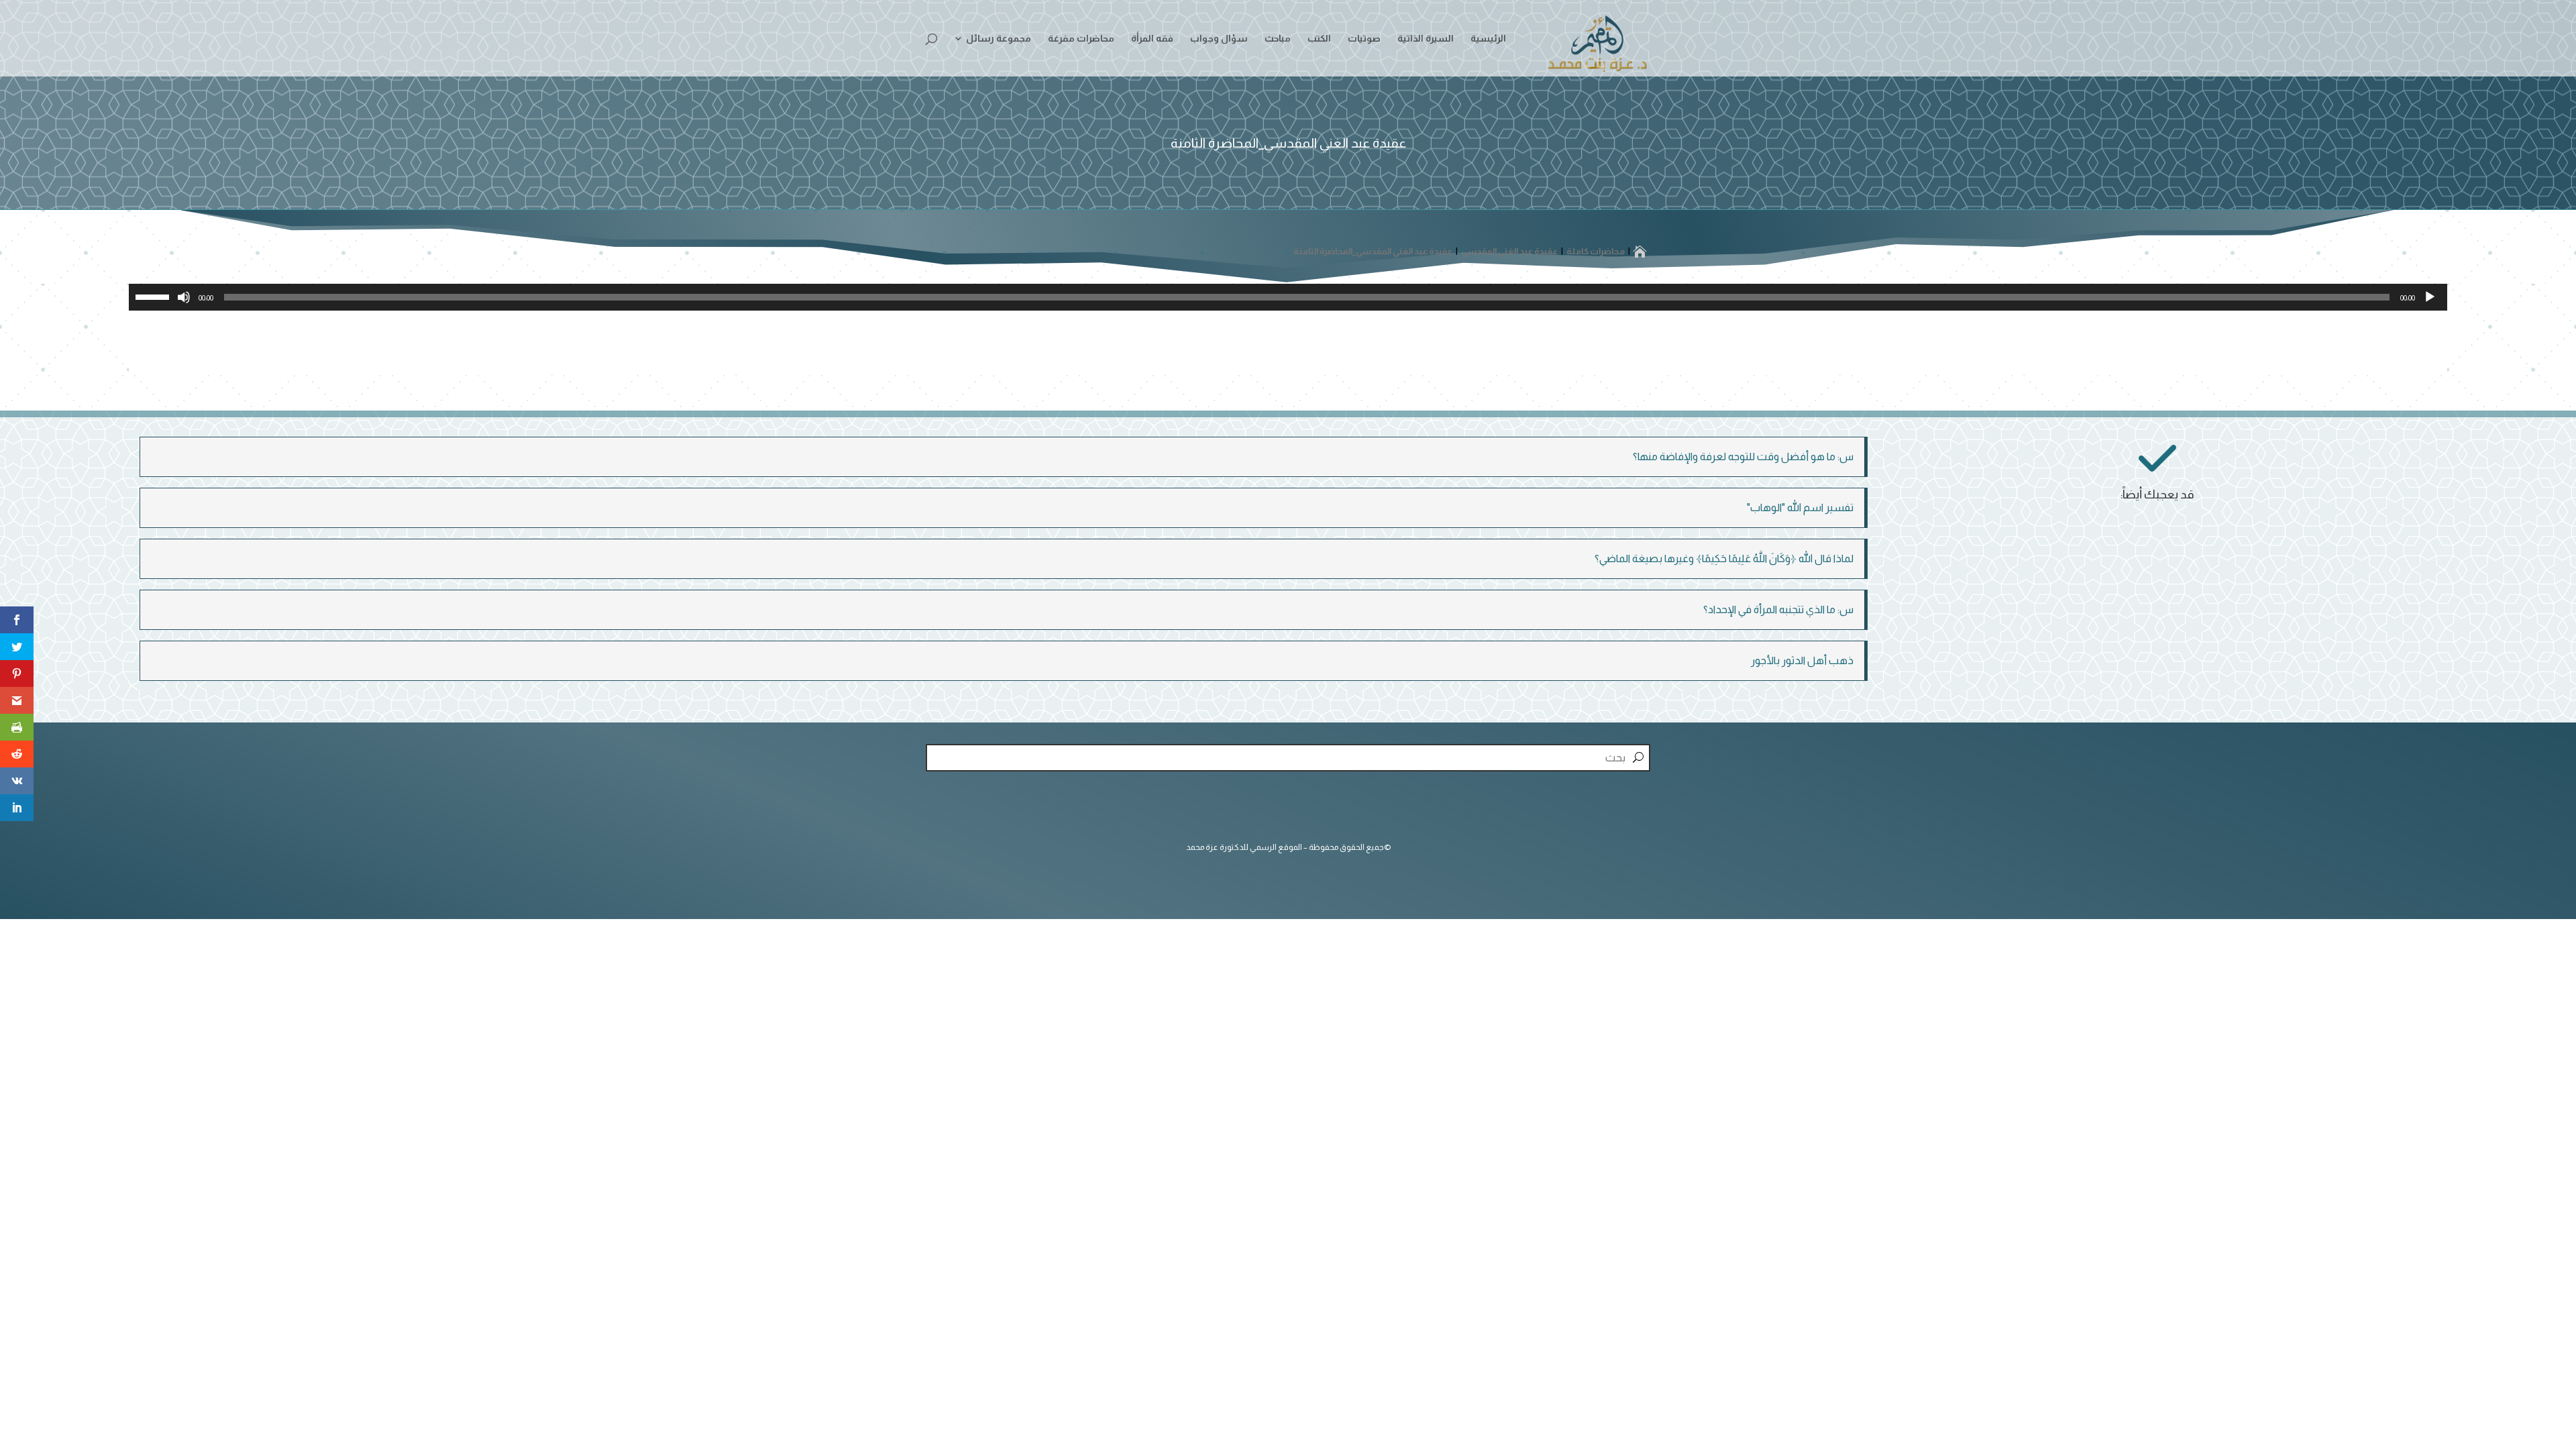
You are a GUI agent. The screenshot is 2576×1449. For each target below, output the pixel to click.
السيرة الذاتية (1426, 39)
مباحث (1278, 39)
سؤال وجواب (1219, 39)
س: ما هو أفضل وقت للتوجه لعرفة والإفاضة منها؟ (1743, 457)
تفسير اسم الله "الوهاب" (1800, 507)
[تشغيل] (2430, 297)
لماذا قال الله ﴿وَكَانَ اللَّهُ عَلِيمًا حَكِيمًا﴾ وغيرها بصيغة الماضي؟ (1724, 558)
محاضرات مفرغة (1081, 39)
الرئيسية (1488, 39)
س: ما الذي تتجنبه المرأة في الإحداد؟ (1778, 609)
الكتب (1319, 39)
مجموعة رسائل (999, 39)
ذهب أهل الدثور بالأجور (1802, 660)
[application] (1288, 297)
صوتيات (1364, 39)
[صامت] (184, 297)
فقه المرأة (1152, 39)
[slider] (154, 296)
